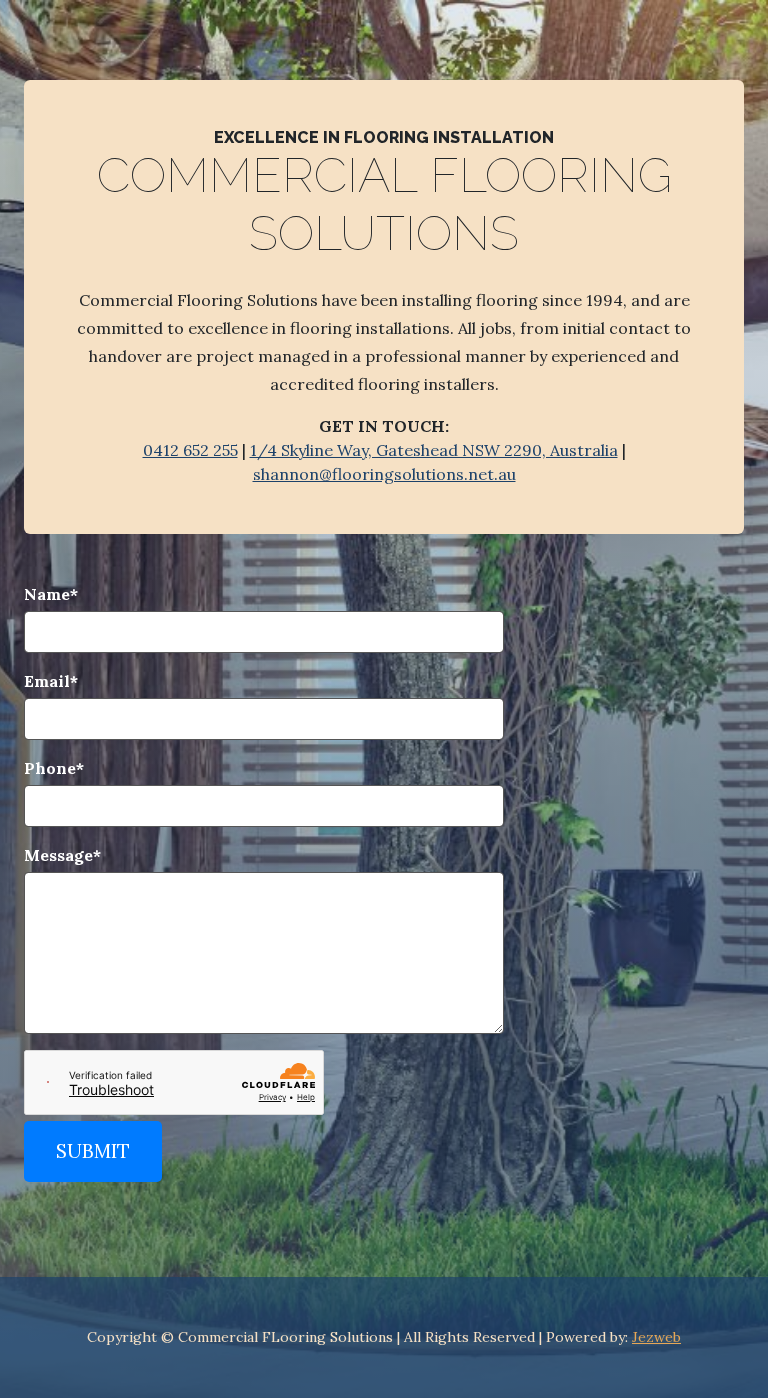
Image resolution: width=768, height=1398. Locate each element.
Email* (51, 681)
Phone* (54, 768)
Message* (62, 855)
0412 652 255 (190, 450)
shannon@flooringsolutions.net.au (384, 474)
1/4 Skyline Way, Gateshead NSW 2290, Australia (434, 450)
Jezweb (656, 1337)
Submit (93, 1151)
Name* (51, 594)
